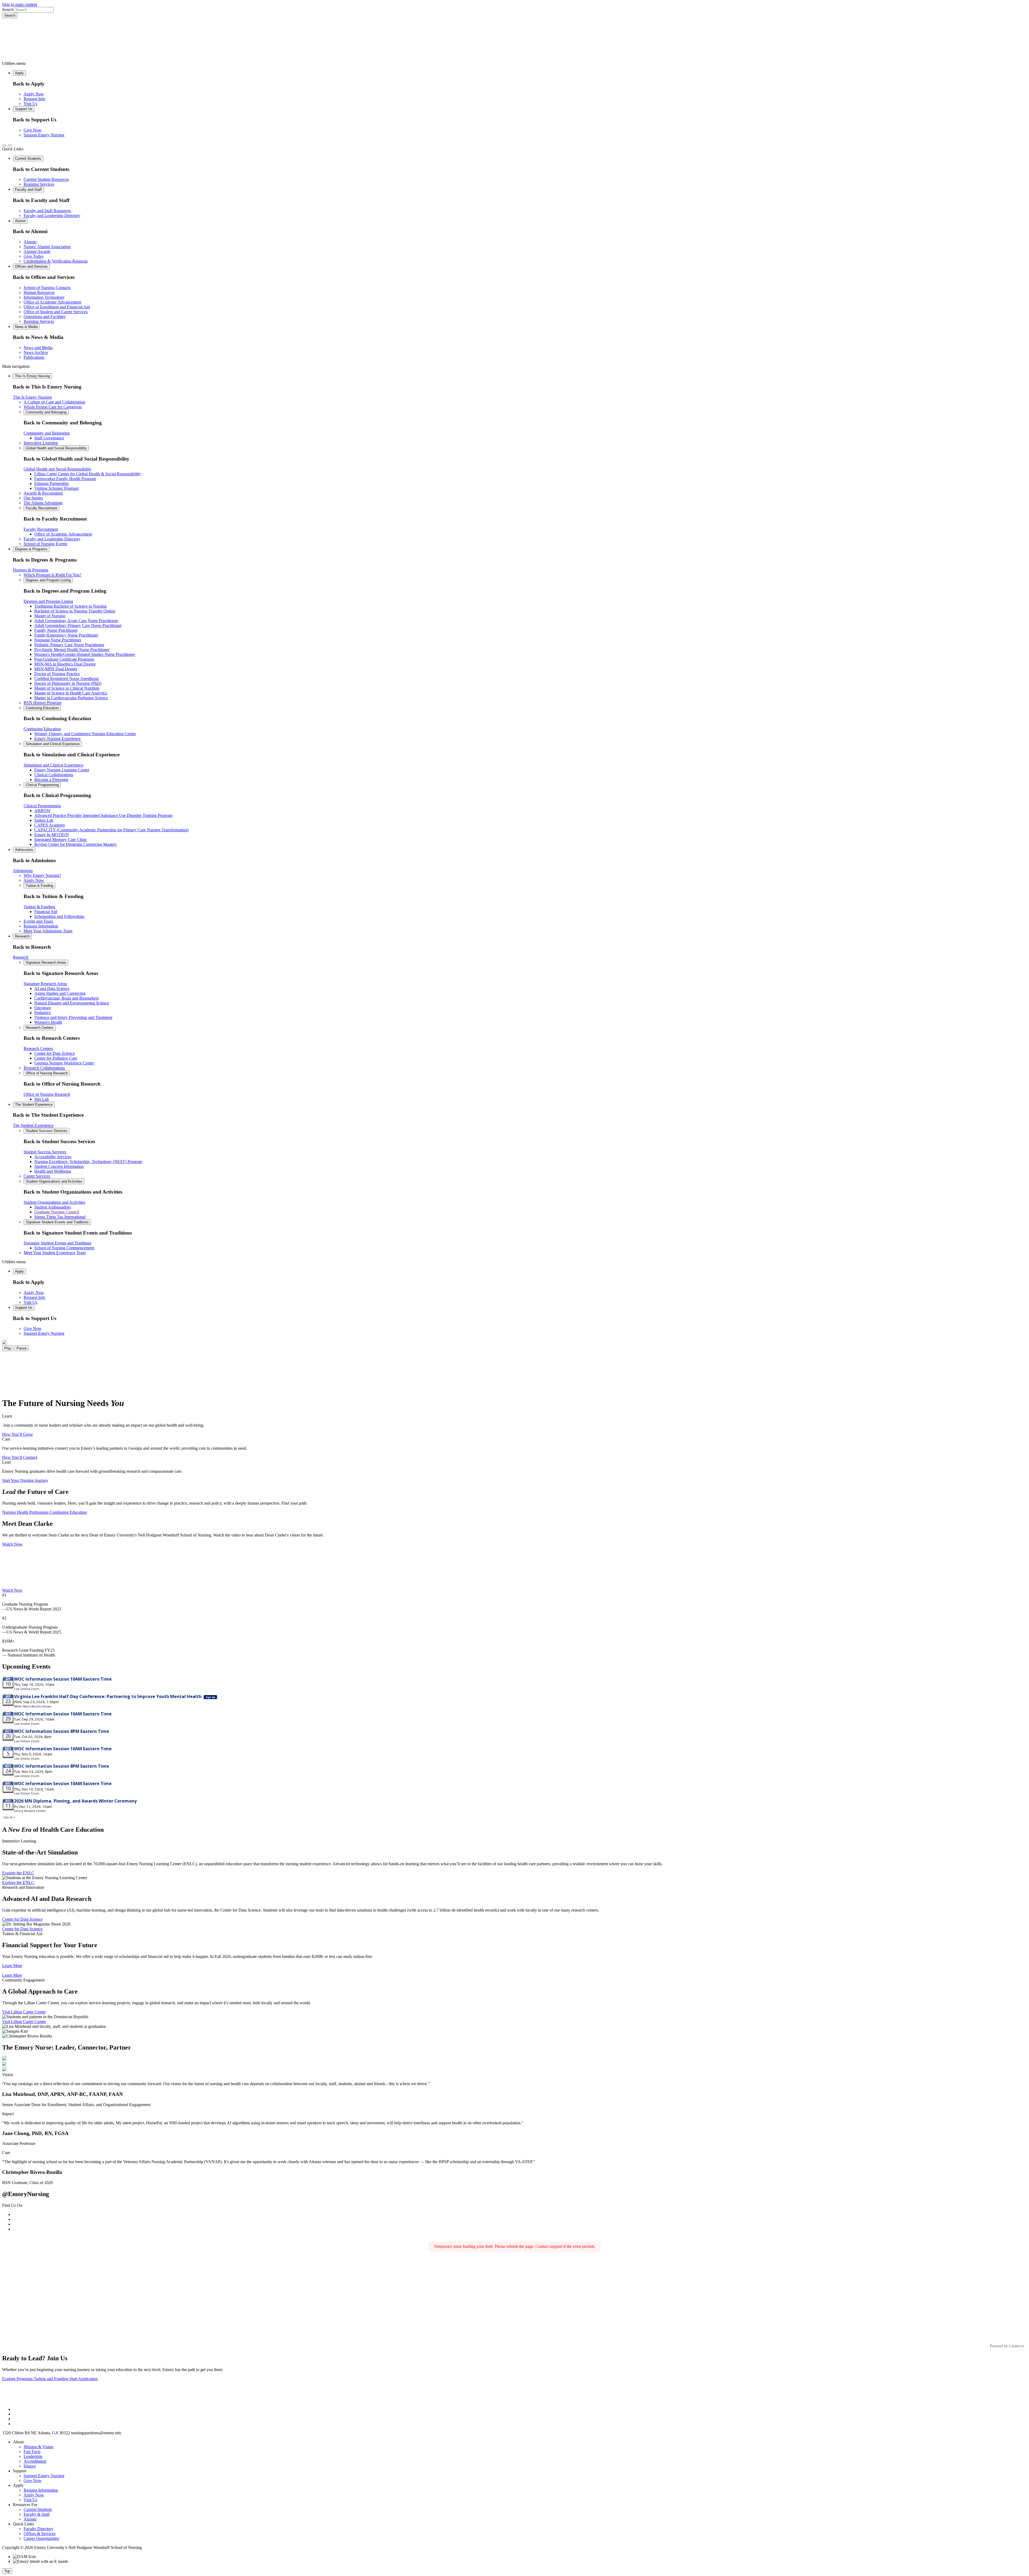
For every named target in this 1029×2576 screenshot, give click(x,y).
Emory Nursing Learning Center (62, 770)
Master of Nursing (50, 616)
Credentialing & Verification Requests (56, 261)
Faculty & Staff (37, 2514)
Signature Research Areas (46, 962)
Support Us (24, 109)
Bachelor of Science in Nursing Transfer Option (75, 611)
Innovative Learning (41, 443)
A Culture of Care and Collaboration (54, 402)
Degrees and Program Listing (48, 580)
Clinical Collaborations (54, 775)
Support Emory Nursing (44, 135)
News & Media (26, 327)
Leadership (33, 2456)
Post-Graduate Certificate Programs (64, 659)
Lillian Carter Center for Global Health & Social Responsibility (88, 474)
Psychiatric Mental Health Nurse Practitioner (72, 650)
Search (8, 10)
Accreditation (35, 2461)
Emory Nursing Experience (57, 739)
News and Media (38, 348)
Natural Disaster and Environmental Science (72, 1003)
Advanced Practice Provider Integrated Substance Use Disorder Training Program (103, 815)
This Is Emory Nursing (32, 376)
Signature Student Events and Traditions (57, 1222)
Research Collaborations (44, 1068)
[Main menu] (10, 145)
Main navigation (16, 366)
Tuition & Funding (39, 886)
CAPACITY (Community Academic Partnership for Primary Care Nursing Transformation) (111, 830)
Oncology (43, 1008)
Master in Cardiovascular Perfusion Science (71, 698)
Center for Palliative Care (56, 1058)
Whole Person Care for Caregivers (53, 407)
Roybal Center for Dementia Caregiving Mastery (76, 844)
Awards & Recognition (43, 493)
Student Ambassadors (53, 1207)
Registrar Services (39, 184)
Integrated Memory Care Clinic (61, 840)
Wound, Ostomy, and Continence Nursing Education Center (85, 734)
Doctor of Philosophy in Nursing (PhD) (68, 683)
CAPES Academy (50, 825)
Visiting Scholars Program (56, 488)
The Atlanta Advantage (43, 503)
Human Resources (39, 292)
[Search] (4, 145)
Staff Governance (49, 438)
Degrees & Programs (31, 549)
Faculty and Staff (28, 190)
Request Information (41, 926)
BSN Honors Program (42, 703)
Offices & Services (40, 2534)
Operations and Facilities (44, 317)
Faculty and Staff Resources (47, 211)
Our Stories (33, 498)
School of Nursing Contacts (47, 288)
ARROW (42, 811)
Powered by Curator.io (1007, 2346)
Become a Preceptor (51, 779)
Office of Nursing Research (47, 1073)
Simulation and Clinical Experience (53, 744)
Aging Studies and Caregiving (60, 993)
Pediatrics (42, 1013)
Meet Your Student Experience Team (55, 1253)
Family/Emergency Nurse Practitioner (66, 635)
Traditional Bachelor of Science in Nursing (70, 606)
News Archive (36, 352)
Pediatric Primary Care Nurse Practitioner (69, 645)
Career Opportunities (41, 2538)
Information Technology (44, 297)
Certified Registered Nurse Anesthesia (66, 678)
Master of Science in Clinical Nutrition (67, 688)
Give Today (34, 256)
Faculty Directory (38, 2529)
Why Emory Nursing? (42, 875)
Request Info (34, 99)
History (30, 2466)
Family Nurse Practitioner (56, 630)
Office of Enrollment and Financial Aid (57, 307)
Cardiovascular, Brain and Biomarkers (67, 998)
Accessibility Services (53, 1157)
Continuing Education (42, 708)
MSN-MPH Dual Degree (56, 669)
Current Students (28, 158)
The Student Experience (34, 1104)
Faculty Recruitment (41, 508)
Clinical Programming (42, 785)
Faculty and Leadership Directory (52, 216)
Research (22, 936)
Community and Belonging (46, 412)
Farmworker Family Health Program (65, 479)
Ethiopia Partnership (51, 483)
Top (7, 2571)
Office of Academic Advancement (52, 302)
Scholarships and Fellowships (59, 916)
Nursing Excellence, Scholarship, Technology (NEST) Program (88, 1162)
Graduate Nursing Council (57, 1212)
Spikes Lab (44, 820)
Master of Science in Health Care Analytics (71, 693)
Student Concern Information (59, 1166)
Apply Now (34, 94)
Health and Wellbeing (53, 1171)
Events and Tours (38, 921)
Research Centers (40, 1028)
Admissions (24, 850)
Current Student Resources (46, 179)
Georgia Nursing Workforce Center (64, 1063)
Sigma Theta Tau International (60, 1217)
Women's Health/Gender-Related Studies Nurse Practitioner (85, 654)
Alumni (20, 221)
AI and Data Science (52, 988)
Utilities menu (14, 63)
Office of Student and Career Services (56, 312)
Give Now (33, 130)
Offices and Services (31, 266)
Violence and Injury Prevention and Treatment (73, 1017)
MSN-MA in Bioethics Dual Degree (65, 664)
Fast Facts (32, 2452)
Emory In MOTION (52, 835)
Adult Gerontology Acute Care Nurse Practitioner (76, 621)
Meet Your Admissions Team (48, 931)
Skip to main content (20, 4)
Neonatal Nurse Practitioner (58, 640)
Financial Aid (46, 912)
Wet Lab (42, 1099)
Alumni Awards (37, 251)
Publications (34, 357)
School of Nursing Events (45, 544)
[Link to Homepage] (514, 40)
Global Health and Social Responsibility (56, 448)
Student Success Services (46, 1131)
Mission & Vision (38, 2447)
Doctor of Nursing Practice (57, 674)
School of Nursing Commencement (64, 1248)
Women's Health (48, 1022)
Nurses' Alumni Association (47, 247)
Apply (19, 73)
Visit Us (30, 104)
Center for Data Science (55, 1053)
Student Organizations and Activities (54, 1181)
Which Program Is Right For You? (53, 575)
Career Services (37, 1176)
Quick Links (13, 149)
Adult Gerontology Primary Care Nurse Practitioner (78, 625)
